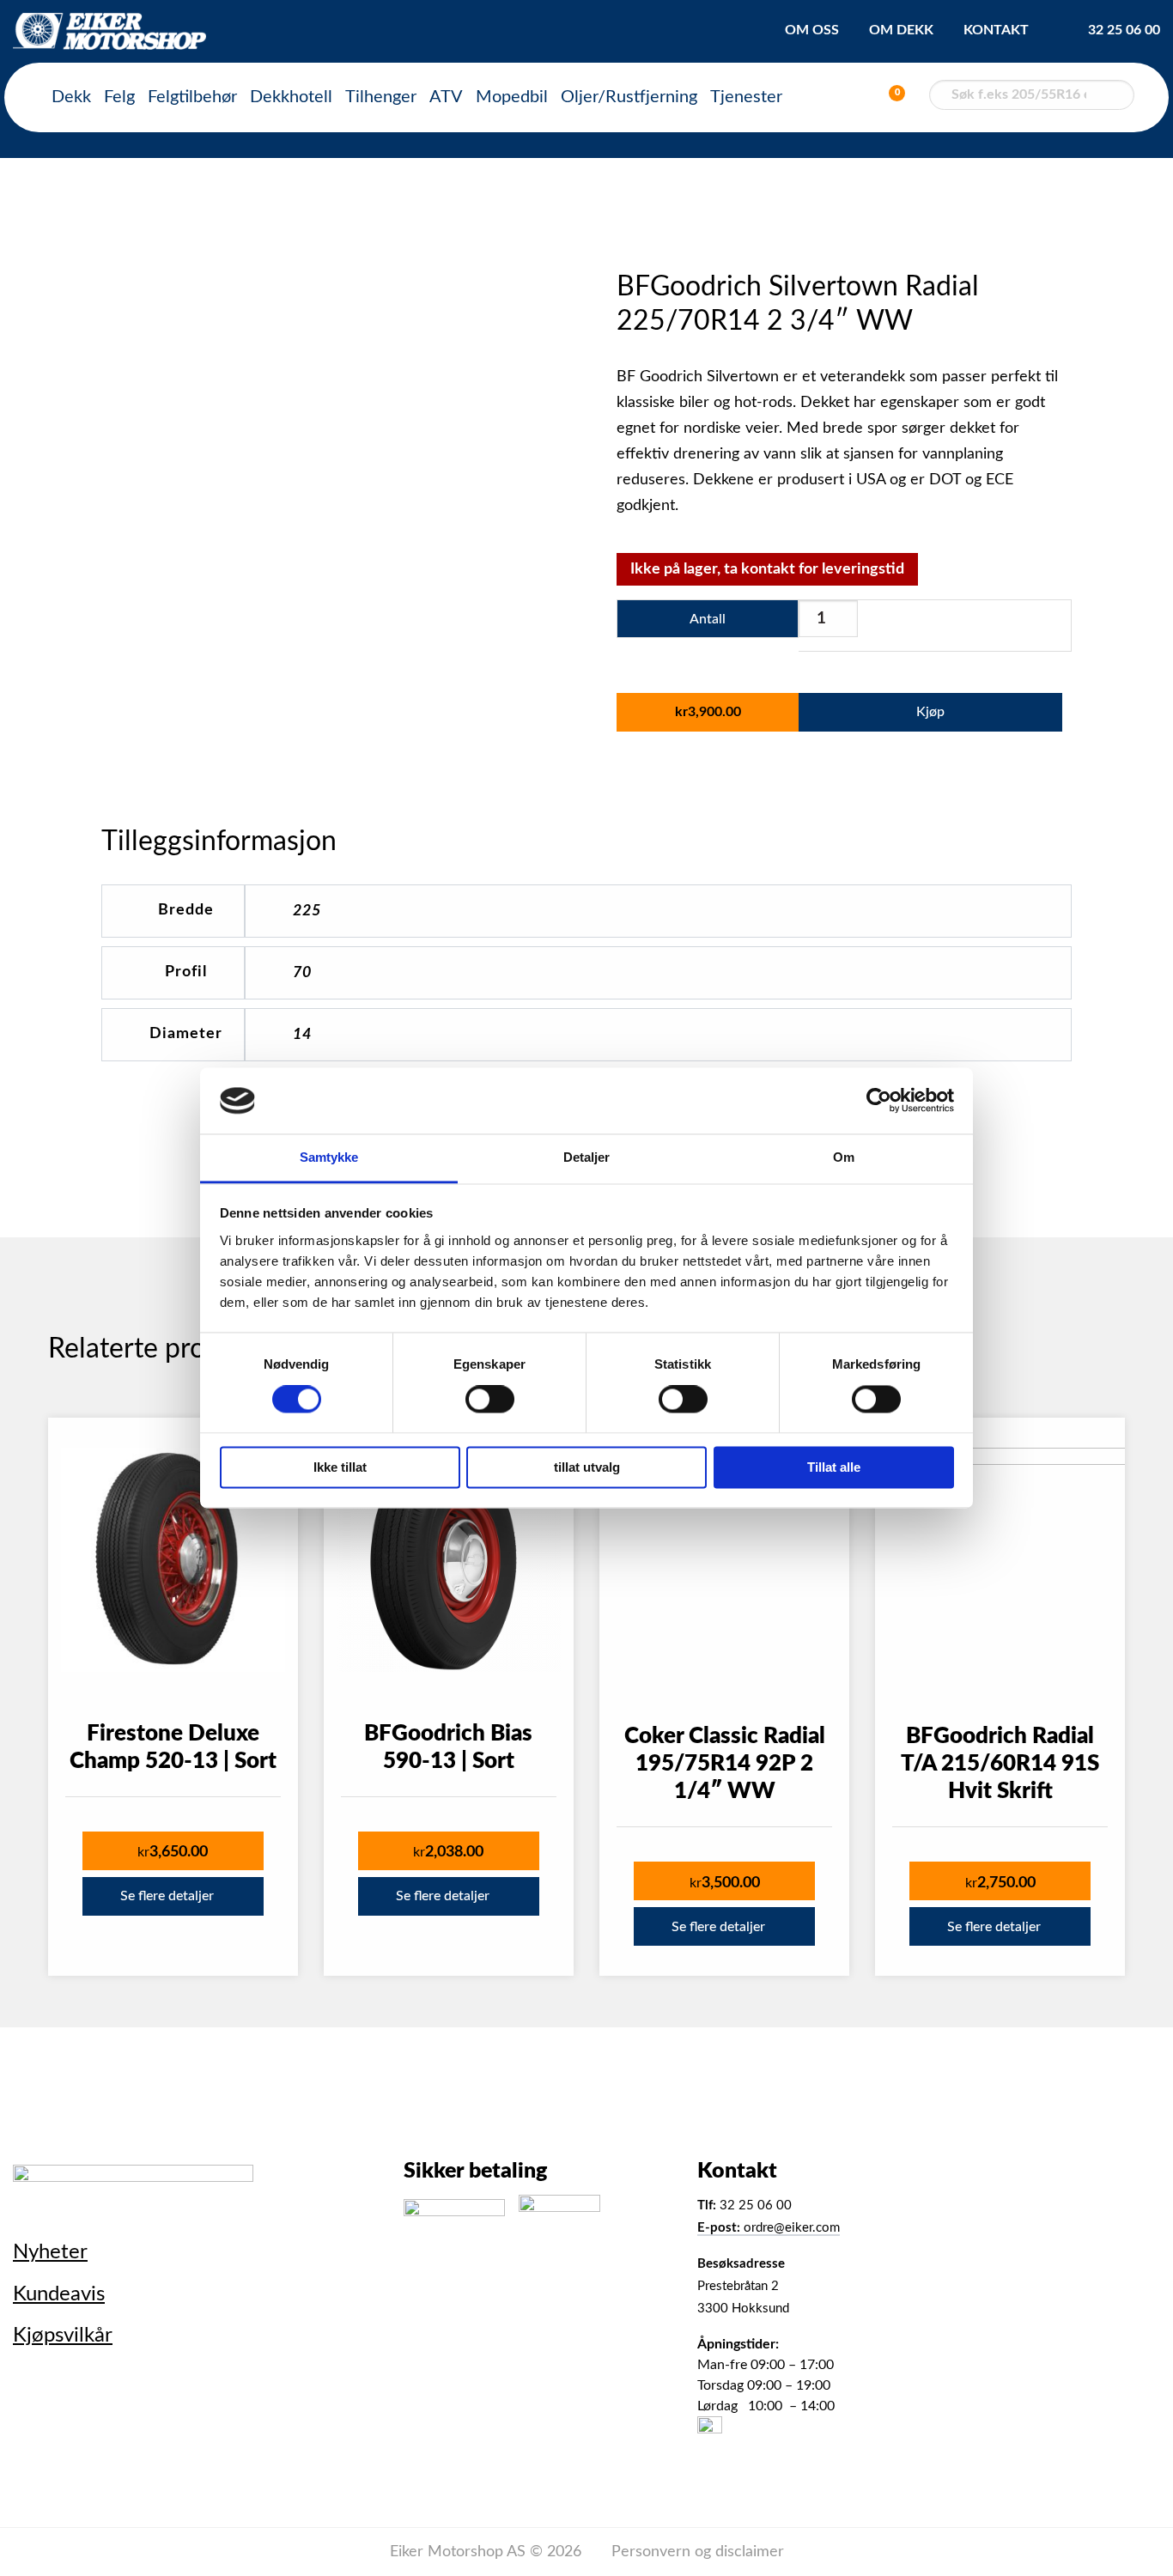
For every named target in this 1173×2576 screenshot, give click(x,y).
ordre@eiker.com (769, 2228)
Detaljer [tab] (587, 1157)
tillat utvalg (587, 1467)
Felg (119, 97)
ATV (446, 97)
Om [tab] (844, 1157)
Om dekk (901, 30)
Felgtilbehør (192, 97)
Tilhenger (381, 97)
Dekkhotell (291, 97)
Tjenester (746, 97)
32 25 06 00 (1124, 30)
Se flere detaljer (167, 1896)
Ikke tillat (340, 1467)
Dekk (71, 97)
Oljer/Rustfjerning (629, 97)
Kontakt (996, 30)
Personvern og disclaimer (698, 2552)
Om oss (812, 30)
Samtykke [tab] (329, 1157)
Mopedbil (512, 97)
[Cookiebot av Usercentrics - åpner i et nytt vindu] (879, 1101)
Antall (708, 619)
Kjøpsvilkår (63, 2336)
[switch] (490, 1400)
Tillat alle (834, 1467)
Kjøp (930, 712)
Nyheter (50, 2252)
